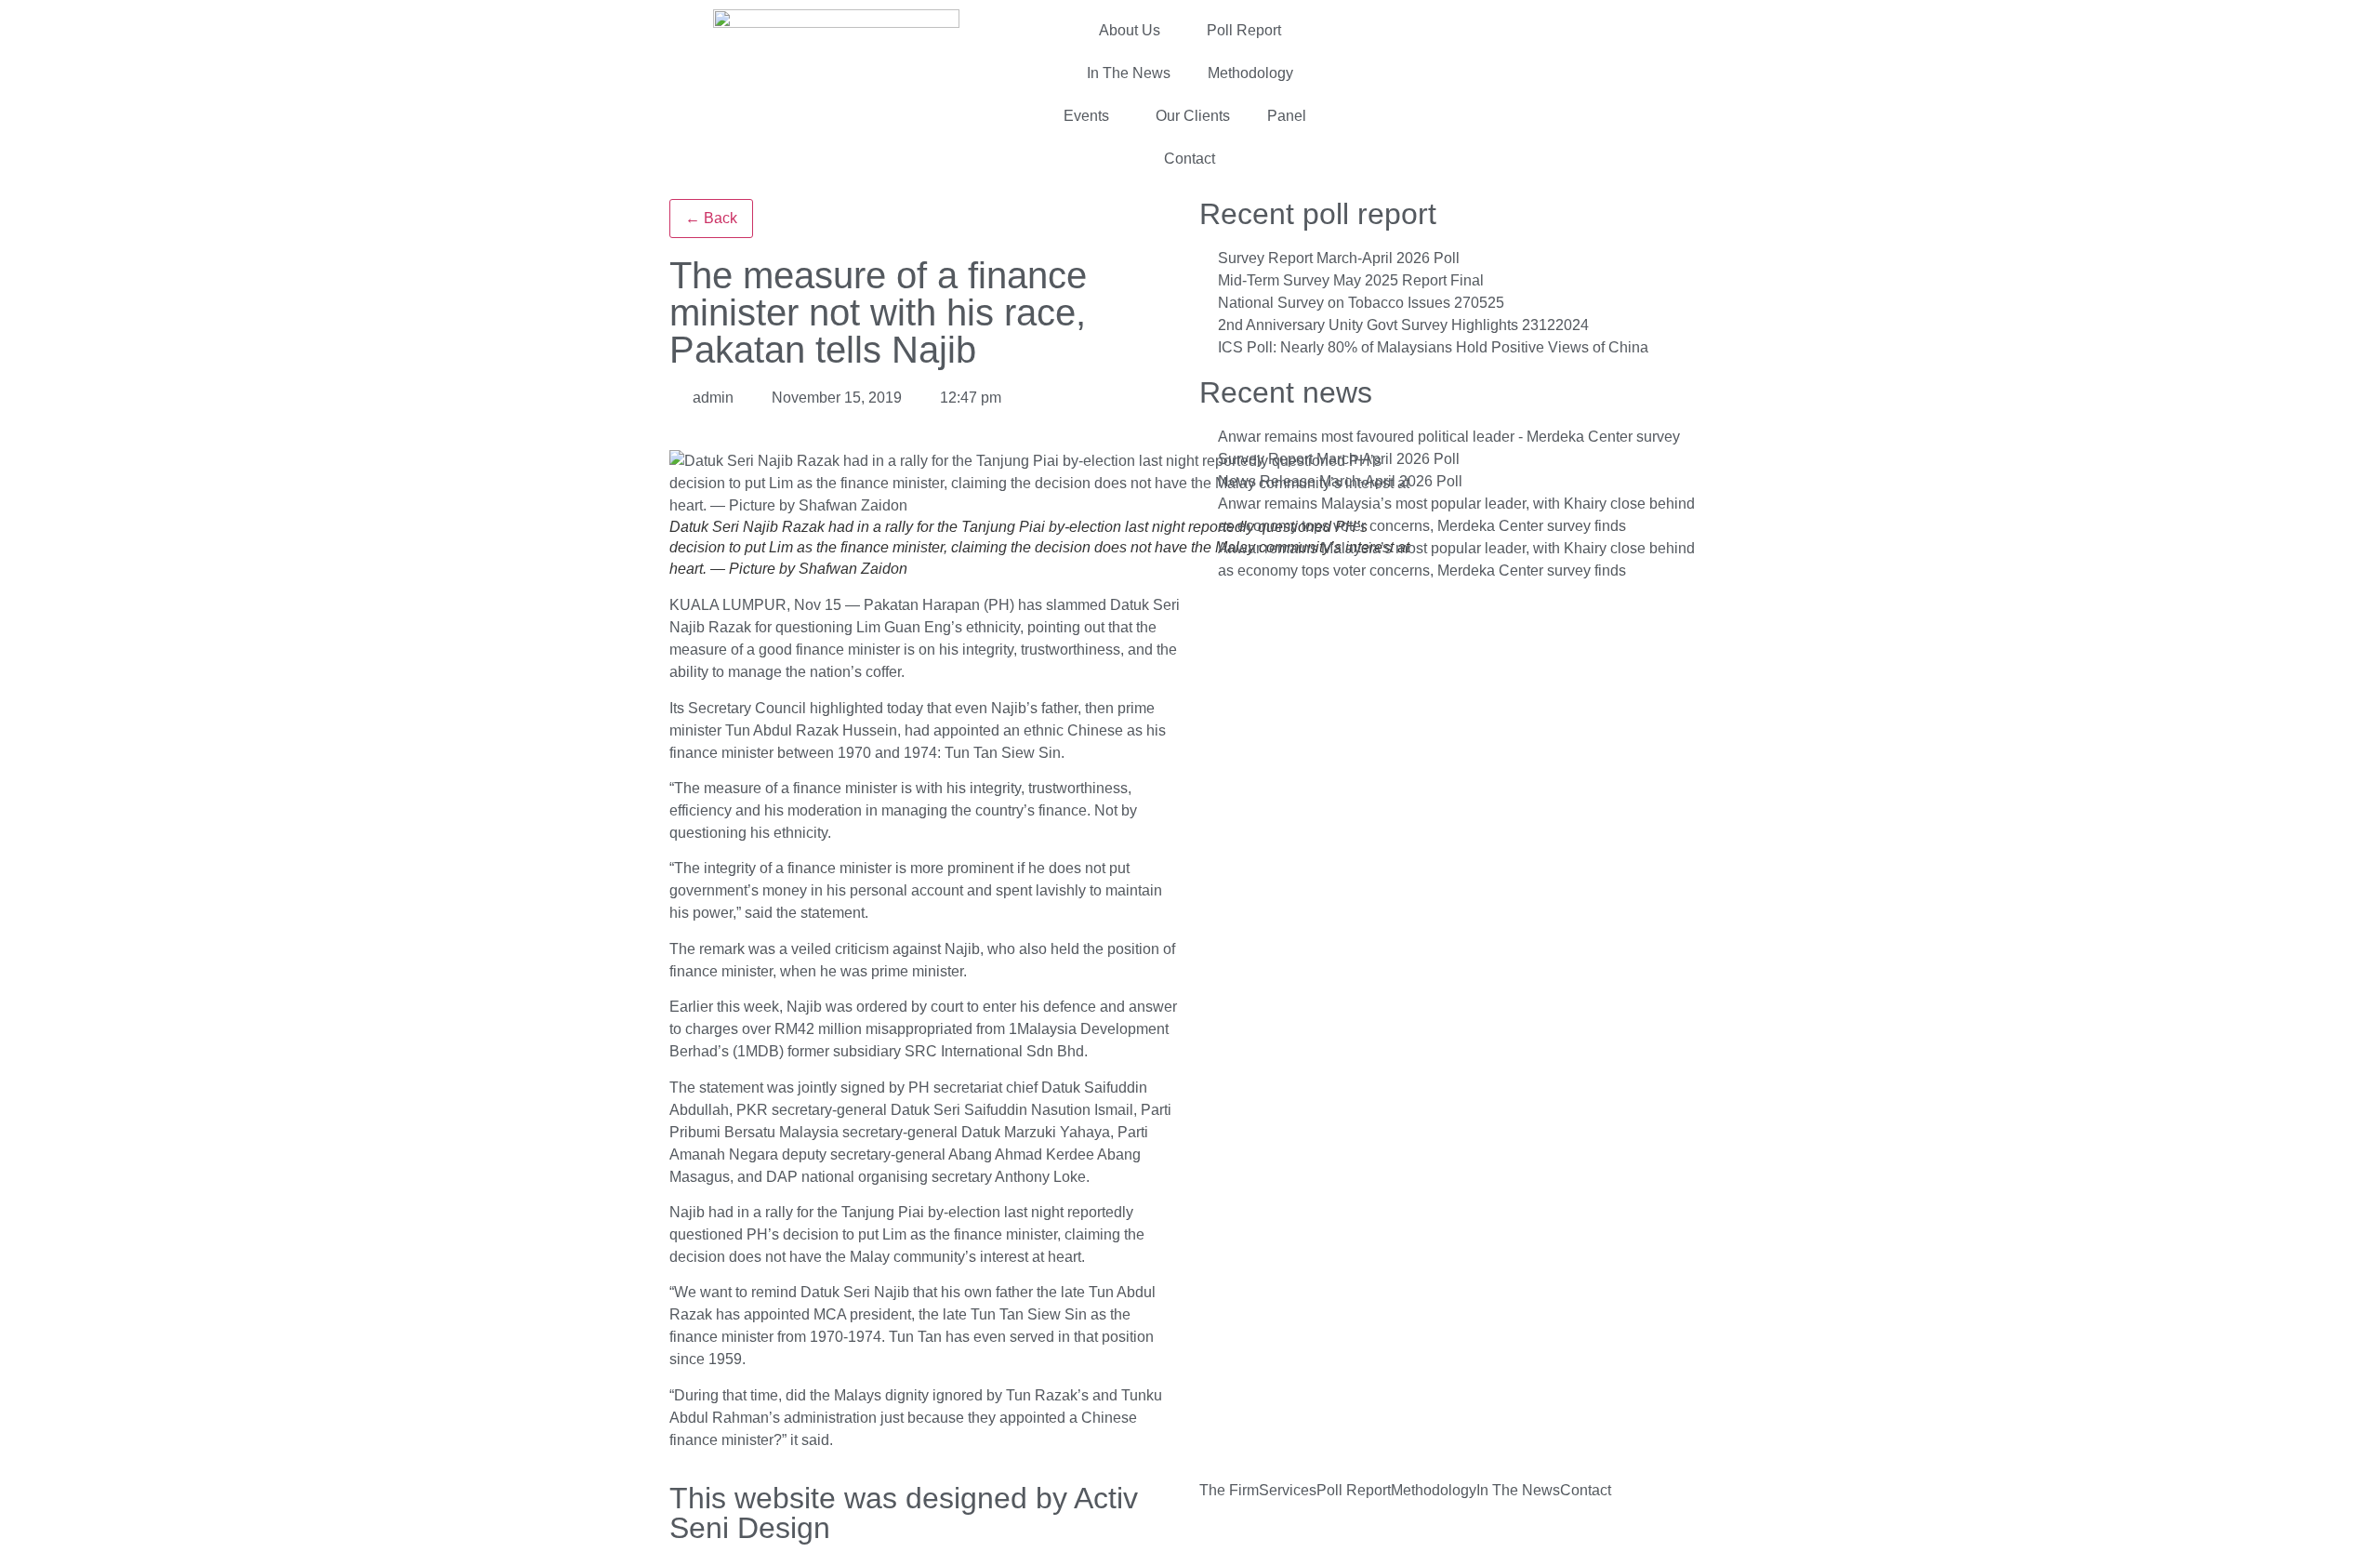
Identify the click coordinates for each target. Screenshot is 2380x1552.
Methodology (1250, 73)
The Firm (1229, 1491)
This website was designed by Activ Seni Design (904, 1513)
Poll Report (1244, 30)
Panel (1287, 116)
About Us (1130, 30)
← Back (711, 218)
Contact (1190, 159)
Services (1288, 1491)
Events (1086, 116)
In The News (1129, 73)
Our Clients (1193, 116)
